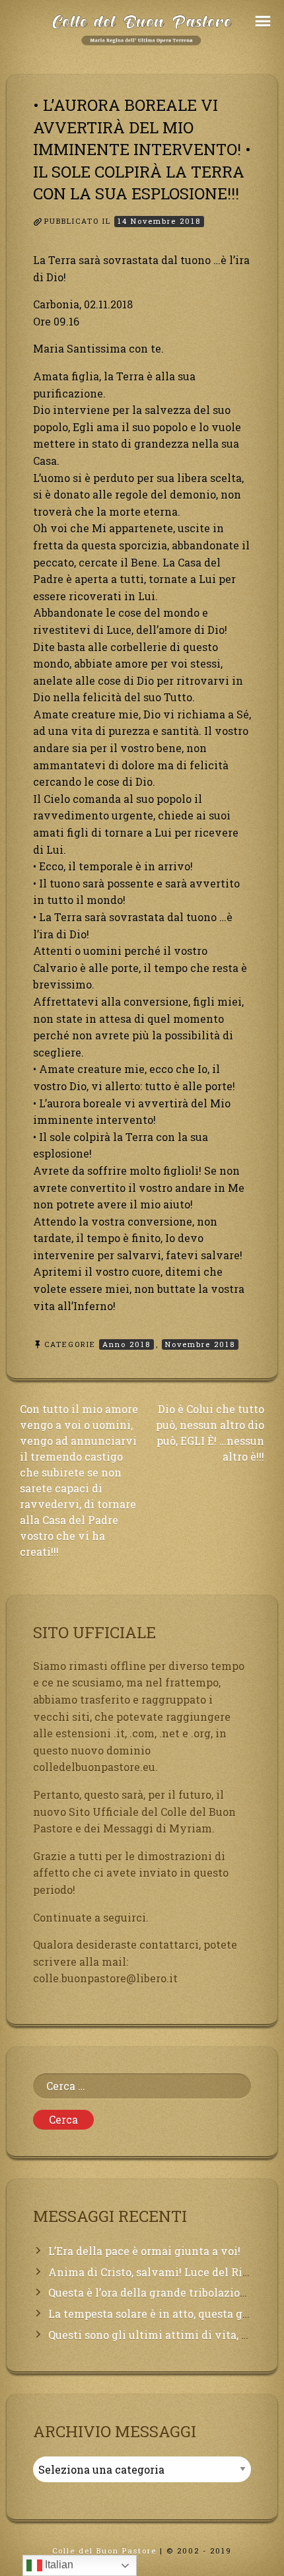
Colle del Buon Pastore (104, 2551)
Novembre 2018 (200, 1344)
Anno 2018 (126, 1344)
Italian (58, 2564)
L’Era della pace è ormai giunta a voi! (144, 2251)
